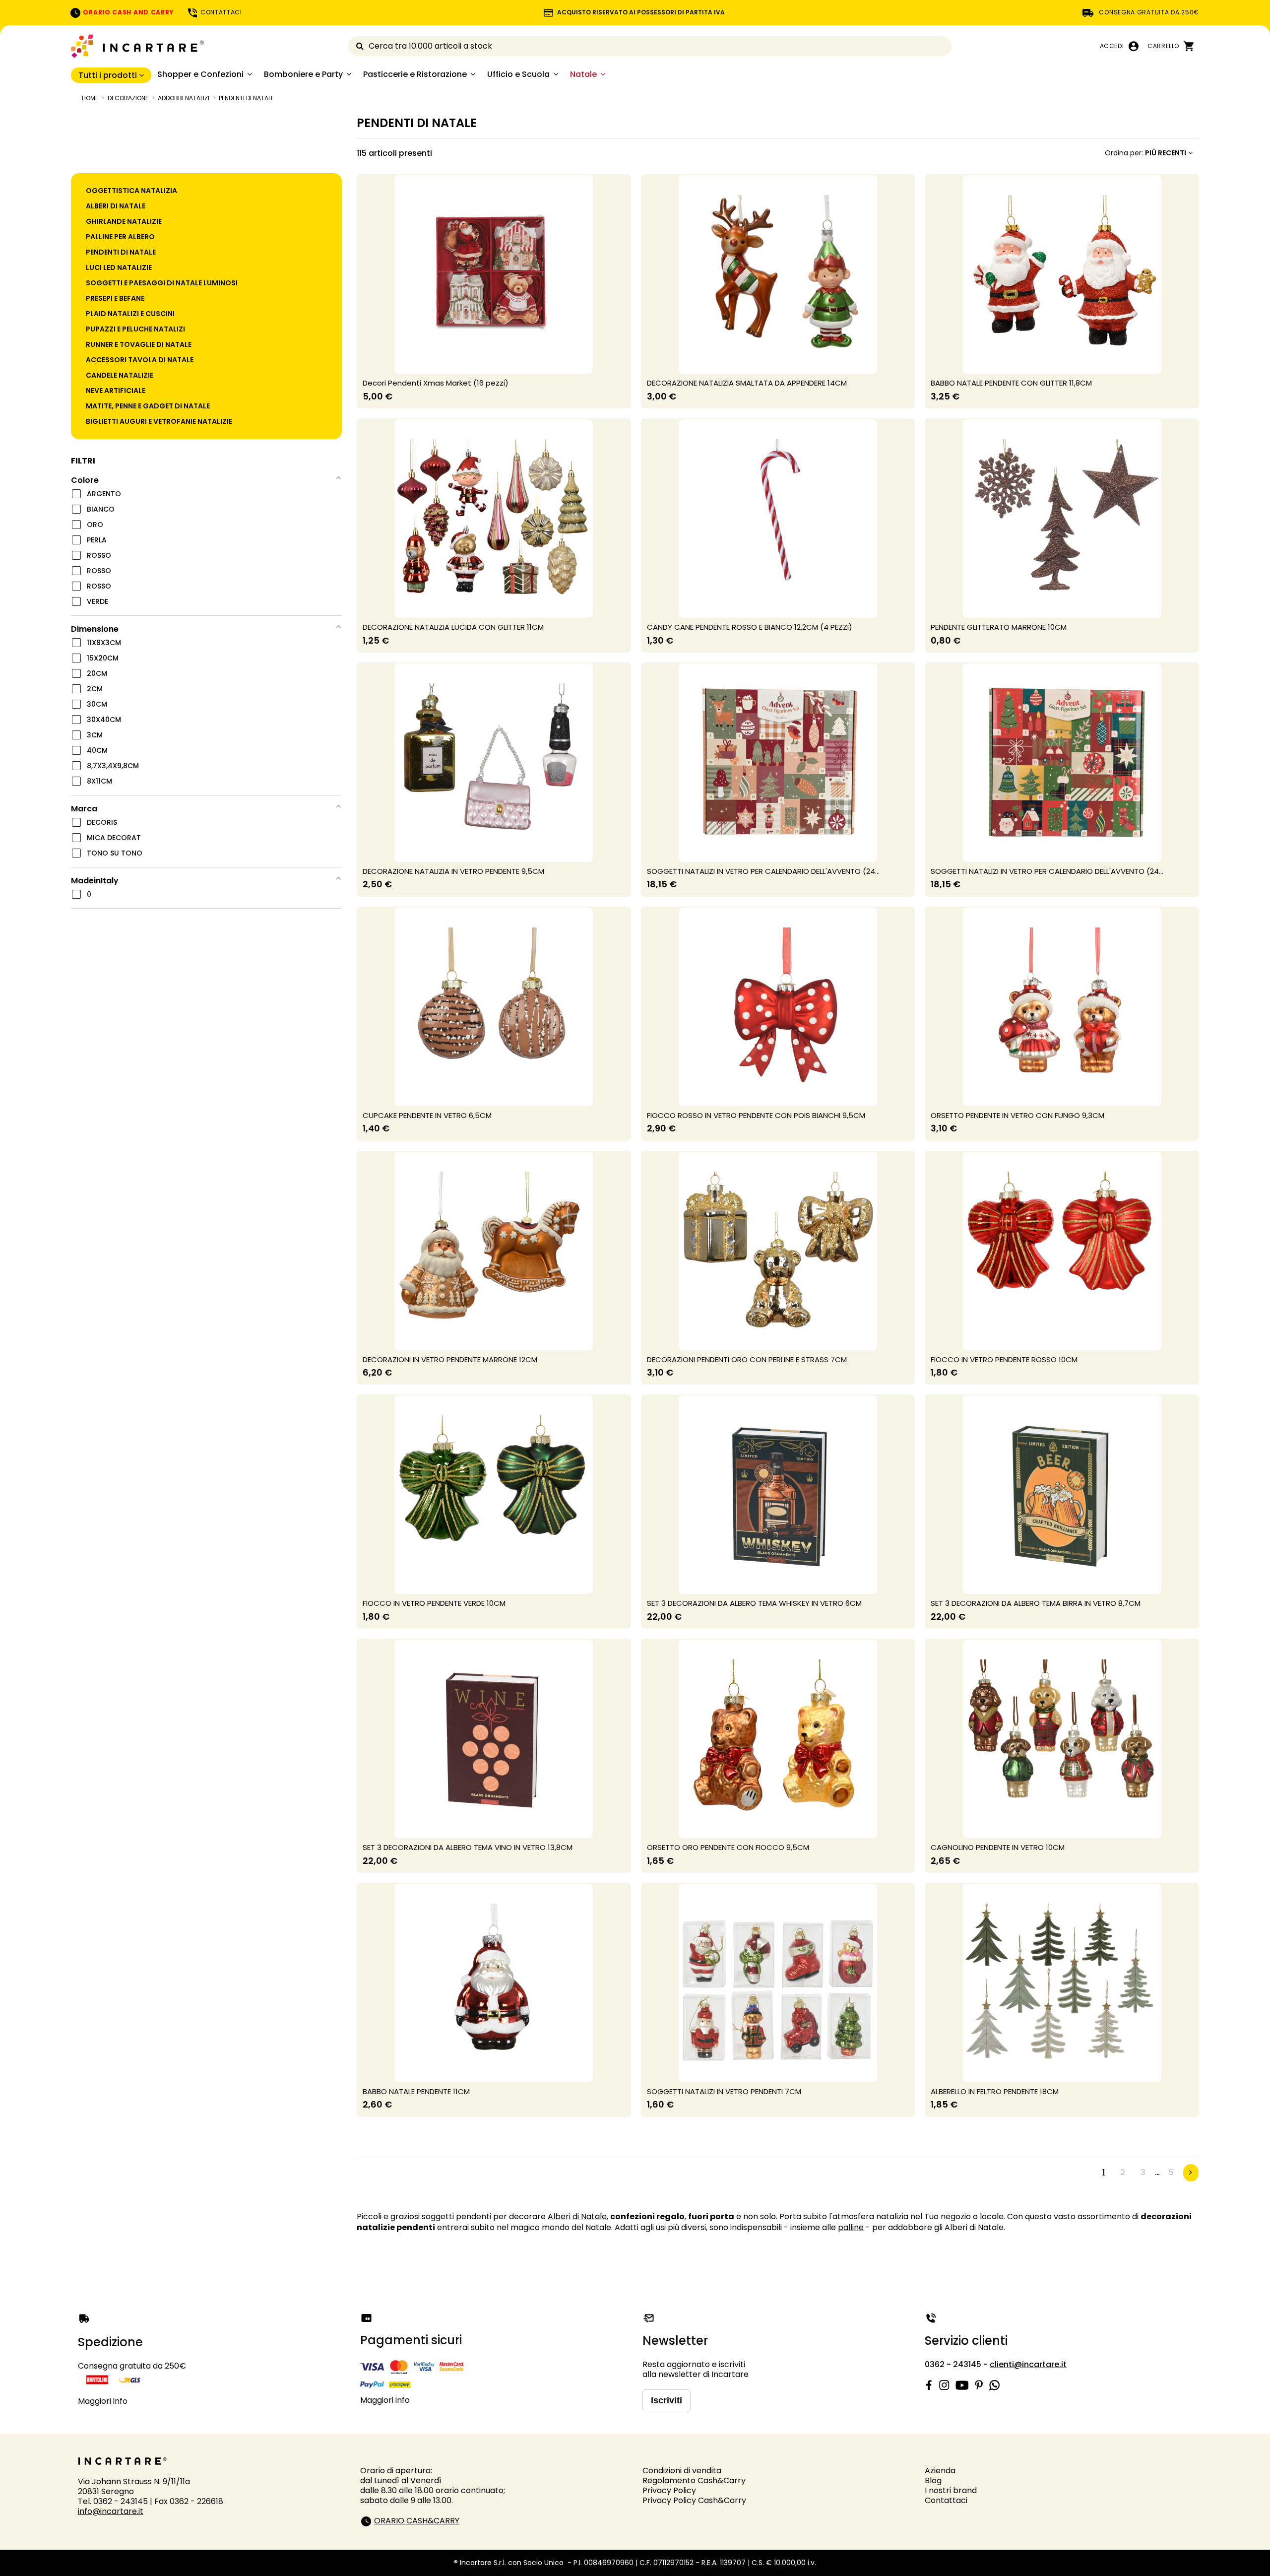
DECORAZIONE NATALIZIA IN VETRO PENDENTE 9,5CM (453, 871)
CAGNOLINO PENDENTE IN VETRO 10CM (998, 1847)
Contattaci (946, 2500)
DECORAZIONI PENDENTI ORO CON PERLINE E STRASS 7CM (747, 1359)
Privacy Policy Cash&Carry (694, 2500)
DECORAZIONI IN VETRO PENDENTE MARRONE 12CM (450, 1359)
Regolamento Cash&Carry (694, 2480)
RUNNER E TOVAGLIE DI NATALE (139, 344)
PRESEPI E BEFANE (115, 298)
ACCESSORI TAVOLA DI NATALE (140, 360)
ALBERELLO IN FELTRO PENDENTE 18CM (995, 2091)
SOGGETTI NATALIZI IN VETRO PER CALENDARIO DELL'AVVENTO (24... (763, 871)
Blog (933, 2480)
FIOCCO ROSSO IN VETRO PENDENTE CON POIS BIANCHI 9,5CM (756, 1115)
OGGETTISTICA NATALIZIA (131, 191)
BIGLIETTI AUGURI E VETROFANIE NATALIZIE (159, 421)
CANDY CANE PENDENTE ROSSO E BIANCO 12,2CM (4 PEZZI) (750, 627)
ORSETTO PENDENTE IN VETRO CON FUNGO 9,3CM (1017, 1115)
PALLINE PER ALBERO (120, 237)
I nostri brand (951, 2490)
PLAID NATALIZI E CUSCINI (130, 314)
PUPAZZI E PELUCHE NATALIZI (135, 329)
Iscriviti (667, 2400)
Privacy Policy (669, 2490)
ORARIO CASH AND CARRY (127, 12)
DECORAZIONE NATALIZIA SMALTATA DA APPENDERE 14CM (747, 383)
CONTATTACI (220, 12)
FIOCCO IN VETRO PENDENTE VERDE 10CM (434, 1603)
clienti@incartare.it (1028, 2364)
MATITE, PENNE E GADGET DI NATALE (148, 406)
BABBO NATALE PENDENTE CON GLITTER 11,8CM (1011, 383)
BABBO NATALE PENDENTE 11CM (416, 2091)
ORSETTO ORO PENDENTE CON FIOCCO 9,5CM (728, 1847)
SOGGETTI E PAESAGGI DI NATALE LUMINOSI (162, 283)
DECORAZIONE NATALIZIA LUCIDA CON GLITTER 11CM (453, 627)
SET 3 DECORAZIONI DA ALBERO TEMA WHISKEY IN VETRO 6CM (754, 1603)
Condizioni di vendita (682, 2471)
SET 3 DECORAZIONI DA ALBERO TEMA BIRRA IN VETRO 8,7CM (1036, 1603)
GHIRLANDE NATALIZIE (124, 221)
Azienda (940, 2471)
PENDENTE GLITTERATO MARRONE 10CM (999, 627)
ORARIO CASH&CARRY (417, 2521)
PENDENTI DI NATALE (121, 252)
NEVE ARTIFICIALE (116, 391)
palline (851, 2227)
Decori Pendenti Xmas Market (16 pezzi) (436, 383)
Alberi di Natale (577, 2216)
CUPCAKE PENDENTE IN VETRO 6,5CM (427, 1115)
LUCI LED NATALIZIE (119, 267)
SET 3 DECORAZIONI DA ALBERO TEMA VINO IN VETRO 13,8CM (468, 1847)
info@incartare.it (111, 2511)
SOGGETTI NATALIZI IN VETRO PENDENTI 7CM (724, 2091)
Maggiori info (103, 2401)
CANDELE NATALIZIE (120, 375)
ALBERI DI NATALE (116, 206)
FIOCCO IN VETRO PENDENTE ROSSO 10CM (1004, 1359)
